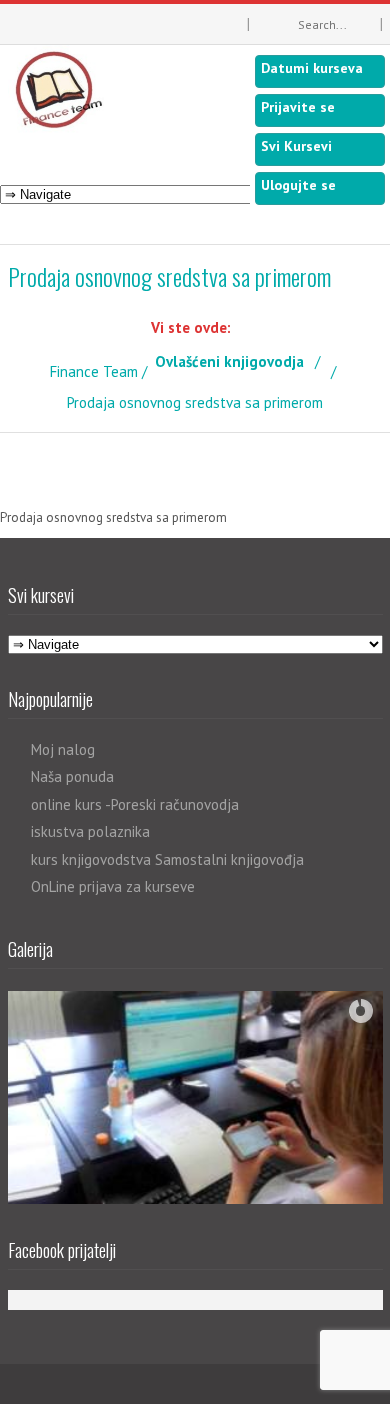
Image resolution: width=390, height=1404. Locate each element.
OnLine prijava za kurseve (113, 886)
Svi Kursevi (296, 146)
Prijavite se (298, 107)
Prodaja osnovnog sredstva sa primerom (113, 517)
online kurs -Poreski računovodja (135, 804)
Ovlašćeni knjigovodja (229, 361)
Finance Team (94, 371)
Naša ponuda (72, 776)
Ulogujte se (298, 185)
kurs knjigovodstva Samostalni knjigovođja (167, 859)
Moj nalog (63, 749)
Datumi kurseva (312, 68)
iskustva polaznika (90, 831)
